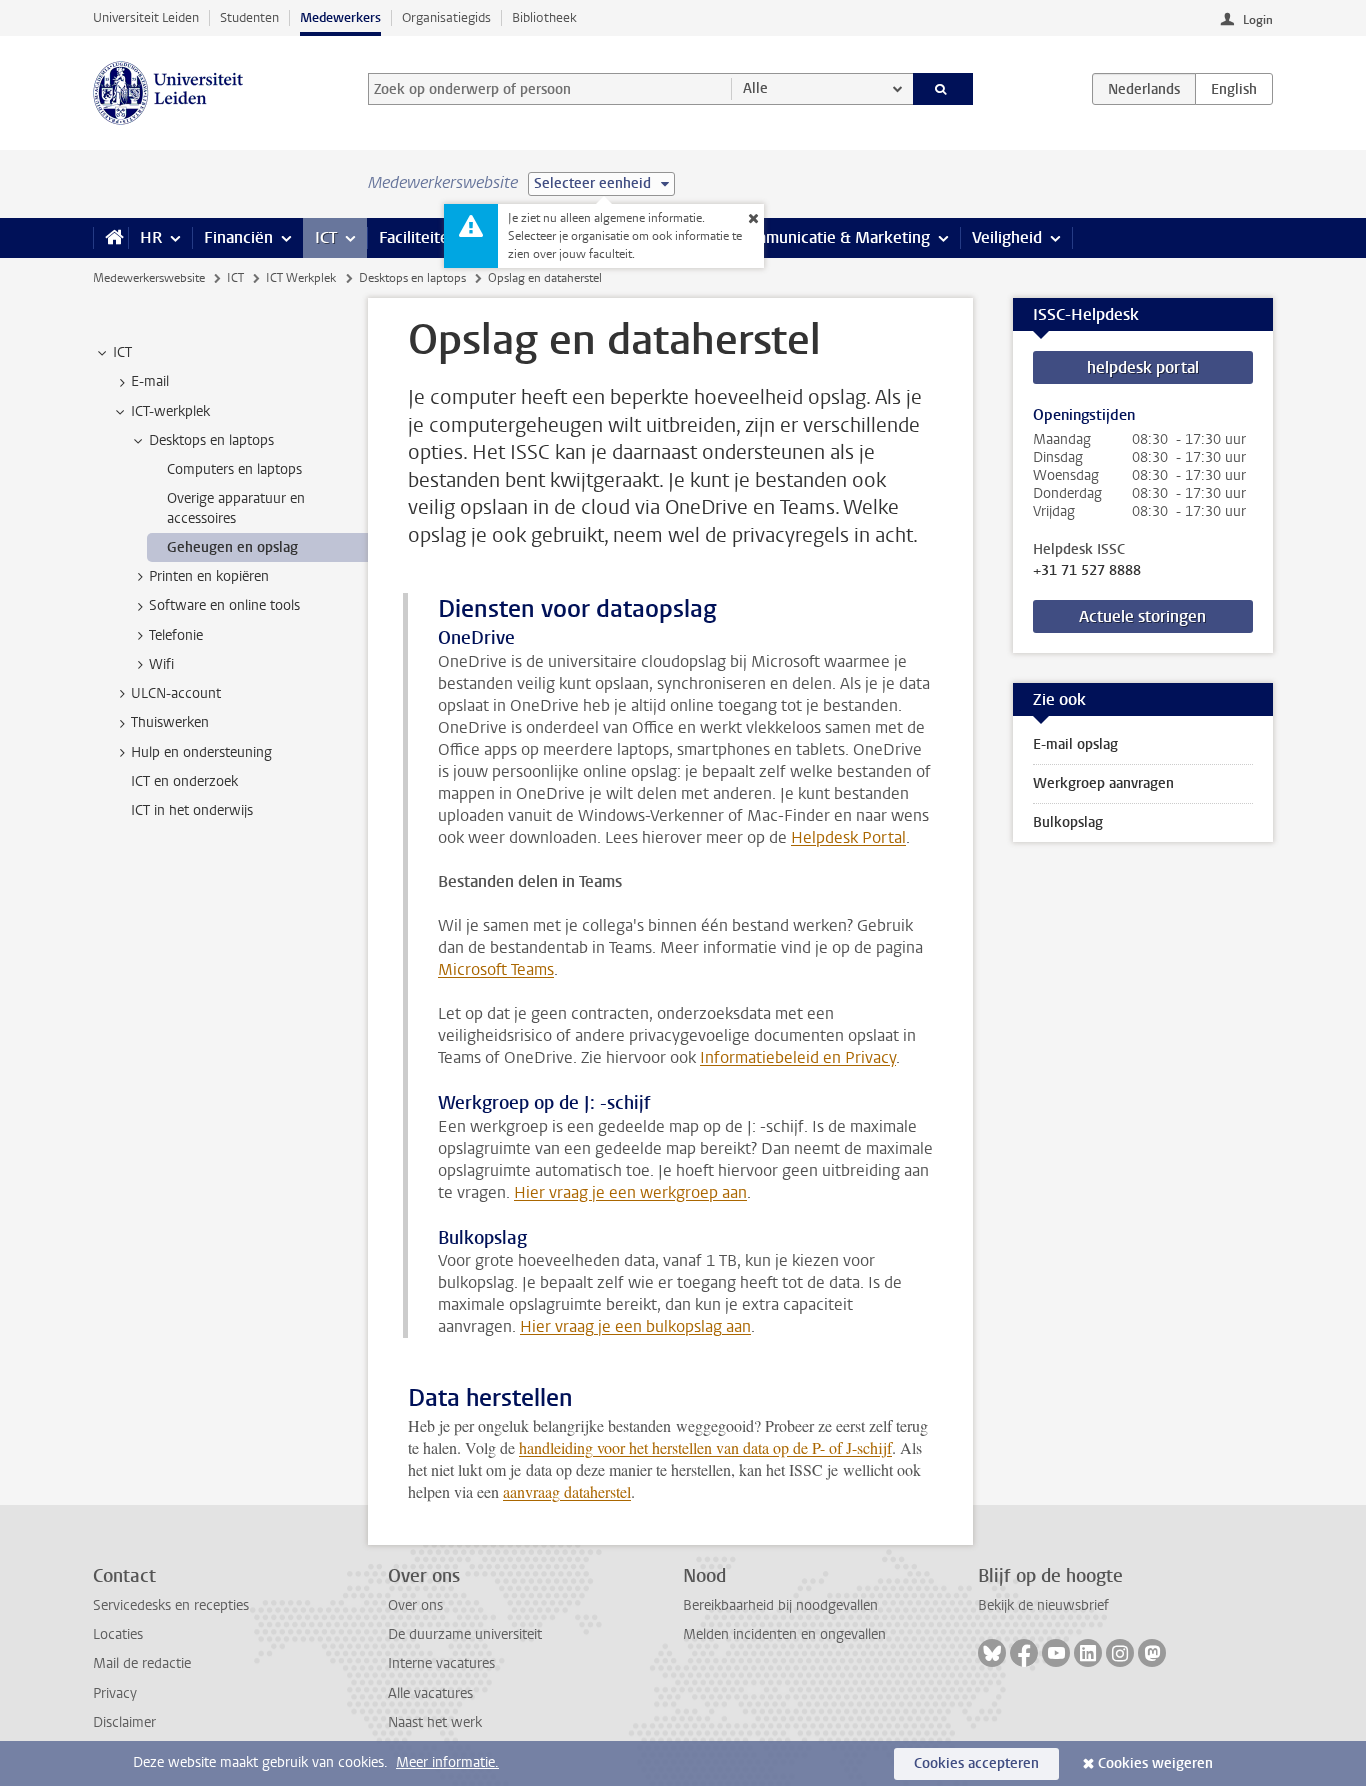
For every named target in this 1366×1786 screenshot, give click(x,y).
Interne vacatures (441, 1663)
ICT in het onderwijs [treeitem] (192, 810)
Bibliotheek (544, 17)
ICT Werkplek (301, 278)
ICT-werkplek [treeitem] (170, 411)
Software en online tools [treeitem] (224, 605)
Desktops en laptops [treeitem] (211, 440)
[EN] (1234, 89)
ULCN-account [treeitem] (176, 693)
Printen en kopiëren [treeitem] (209, 576)
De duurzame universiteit (465, 1634)
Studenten (249, 17)
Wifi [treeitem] (161, 664)
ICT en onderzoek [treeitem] (184, 781)
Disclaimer (124, 1722)
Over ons (415, 1605)
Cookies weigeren (1155, 1763)
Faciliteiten (418, 237)
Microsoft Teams (496, 969)
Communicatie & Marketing (832, 237)
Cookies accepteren (976, 1763)
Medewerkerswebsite (149, 278)
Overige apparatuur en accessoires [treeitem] (236, 508)
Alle (755, 88)
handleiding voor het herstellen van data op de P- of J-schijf (705, 1447)
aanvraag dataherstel (567, 1491)
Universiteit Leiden (146, 17)
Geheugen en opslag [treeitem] (232, 547)
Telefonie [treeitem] (176, 635)
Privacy (115, 1693)
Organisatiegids (446, 17)
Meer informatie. (447, 1762)
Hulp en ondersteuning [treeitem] (201, 752)
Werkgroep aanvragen (1103, 783)
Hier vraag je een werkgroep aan (630, 1192)
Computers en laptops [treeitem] (234, 469)
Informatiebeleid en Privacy (798, 1057)
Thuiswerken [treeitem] (170, 722)
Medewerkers (340, 17)
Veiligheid (1007, 237)
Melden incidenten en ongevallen (784, 1634)
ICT (326, 237)
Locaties (118, 1634)
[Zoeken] (943, 89)
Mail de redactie (142, 1663)
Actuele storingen (1142, 616)
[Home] (110, 238)
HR (151, 237)
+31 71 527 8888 (1087, 571)
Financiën (238, 237)
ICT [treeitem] (122, 352)
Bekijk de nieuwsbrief (1043, 1605)
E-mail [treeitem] (150, 381)
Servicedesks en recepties (171, 1605)
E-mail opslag (1075, 744)
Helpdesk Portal (848, 837)
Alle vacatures (430, 1693)
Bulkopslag (1068, 822)
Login (1258, 20)
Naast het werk (435, 1722)
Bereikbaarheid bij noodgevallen (780, 1605)
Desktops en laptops (412, 278)
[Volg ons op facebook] (1024, 1653)
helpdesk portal (1143, 367)
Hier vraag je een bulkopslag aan (635, 1326)
